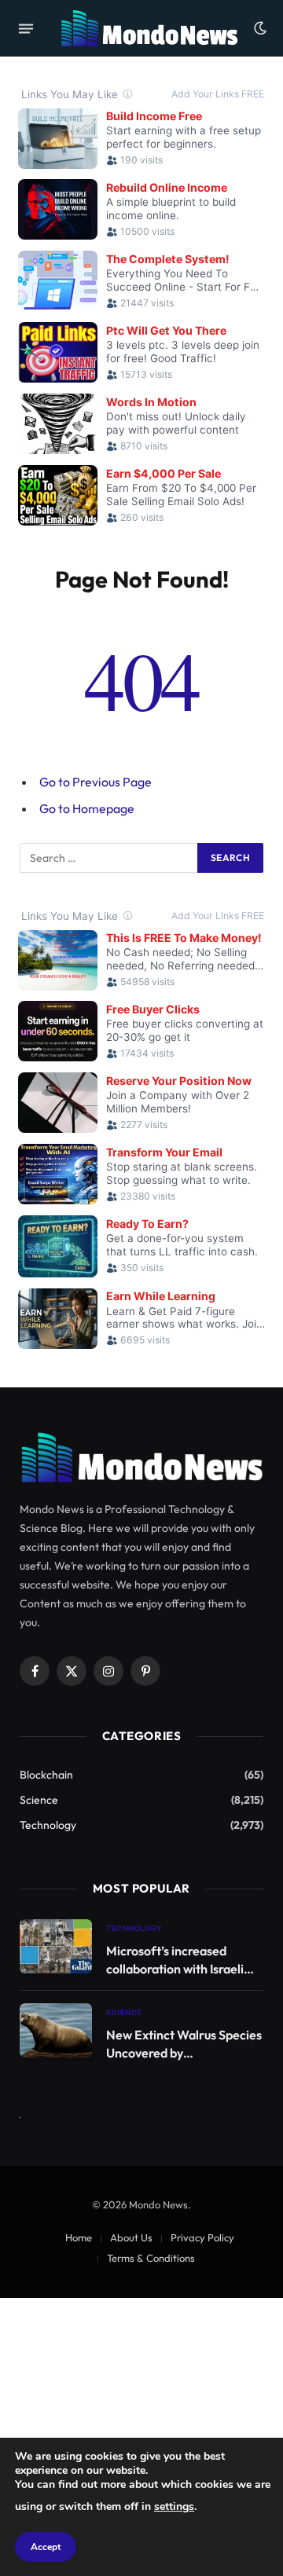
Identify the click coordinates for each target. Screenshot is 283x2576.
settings (174, 2506)
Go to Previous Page (96, 782)
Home (79, 2237)
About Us (131, 2237)
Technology (48, 1825)
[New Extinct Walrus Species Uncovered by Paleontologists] (56, 2030)
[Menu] (26, 28)
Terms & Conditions (151, 2258)
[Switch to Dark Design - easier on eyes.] (259, 28)
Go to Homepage (87, 808)
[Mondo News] (149, 28)
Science (39, 1800)
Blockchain (46, 1775)
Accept (46, 2547)
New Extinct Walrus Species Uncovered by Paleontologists (184, 2053)
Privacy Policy (202, 2237)
